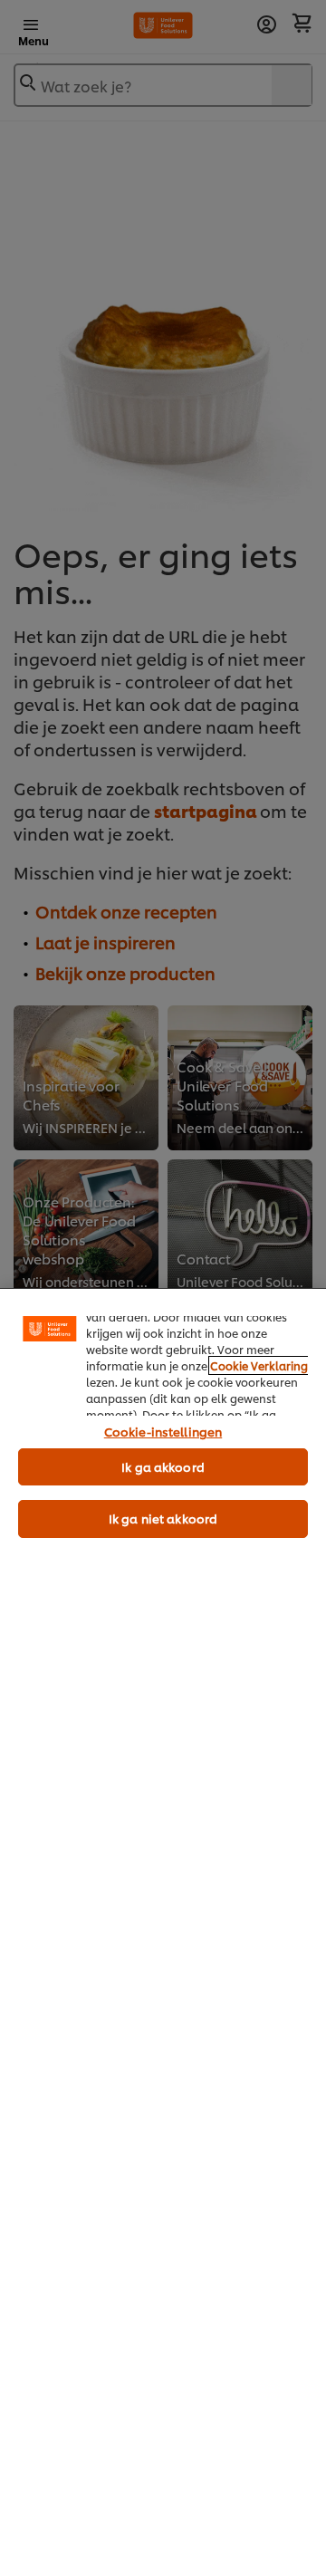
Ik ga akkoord (163, 1466)
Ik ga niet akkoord (163, 1518)
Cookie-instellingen (163, 1431)
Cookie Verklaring (259, 1365)
